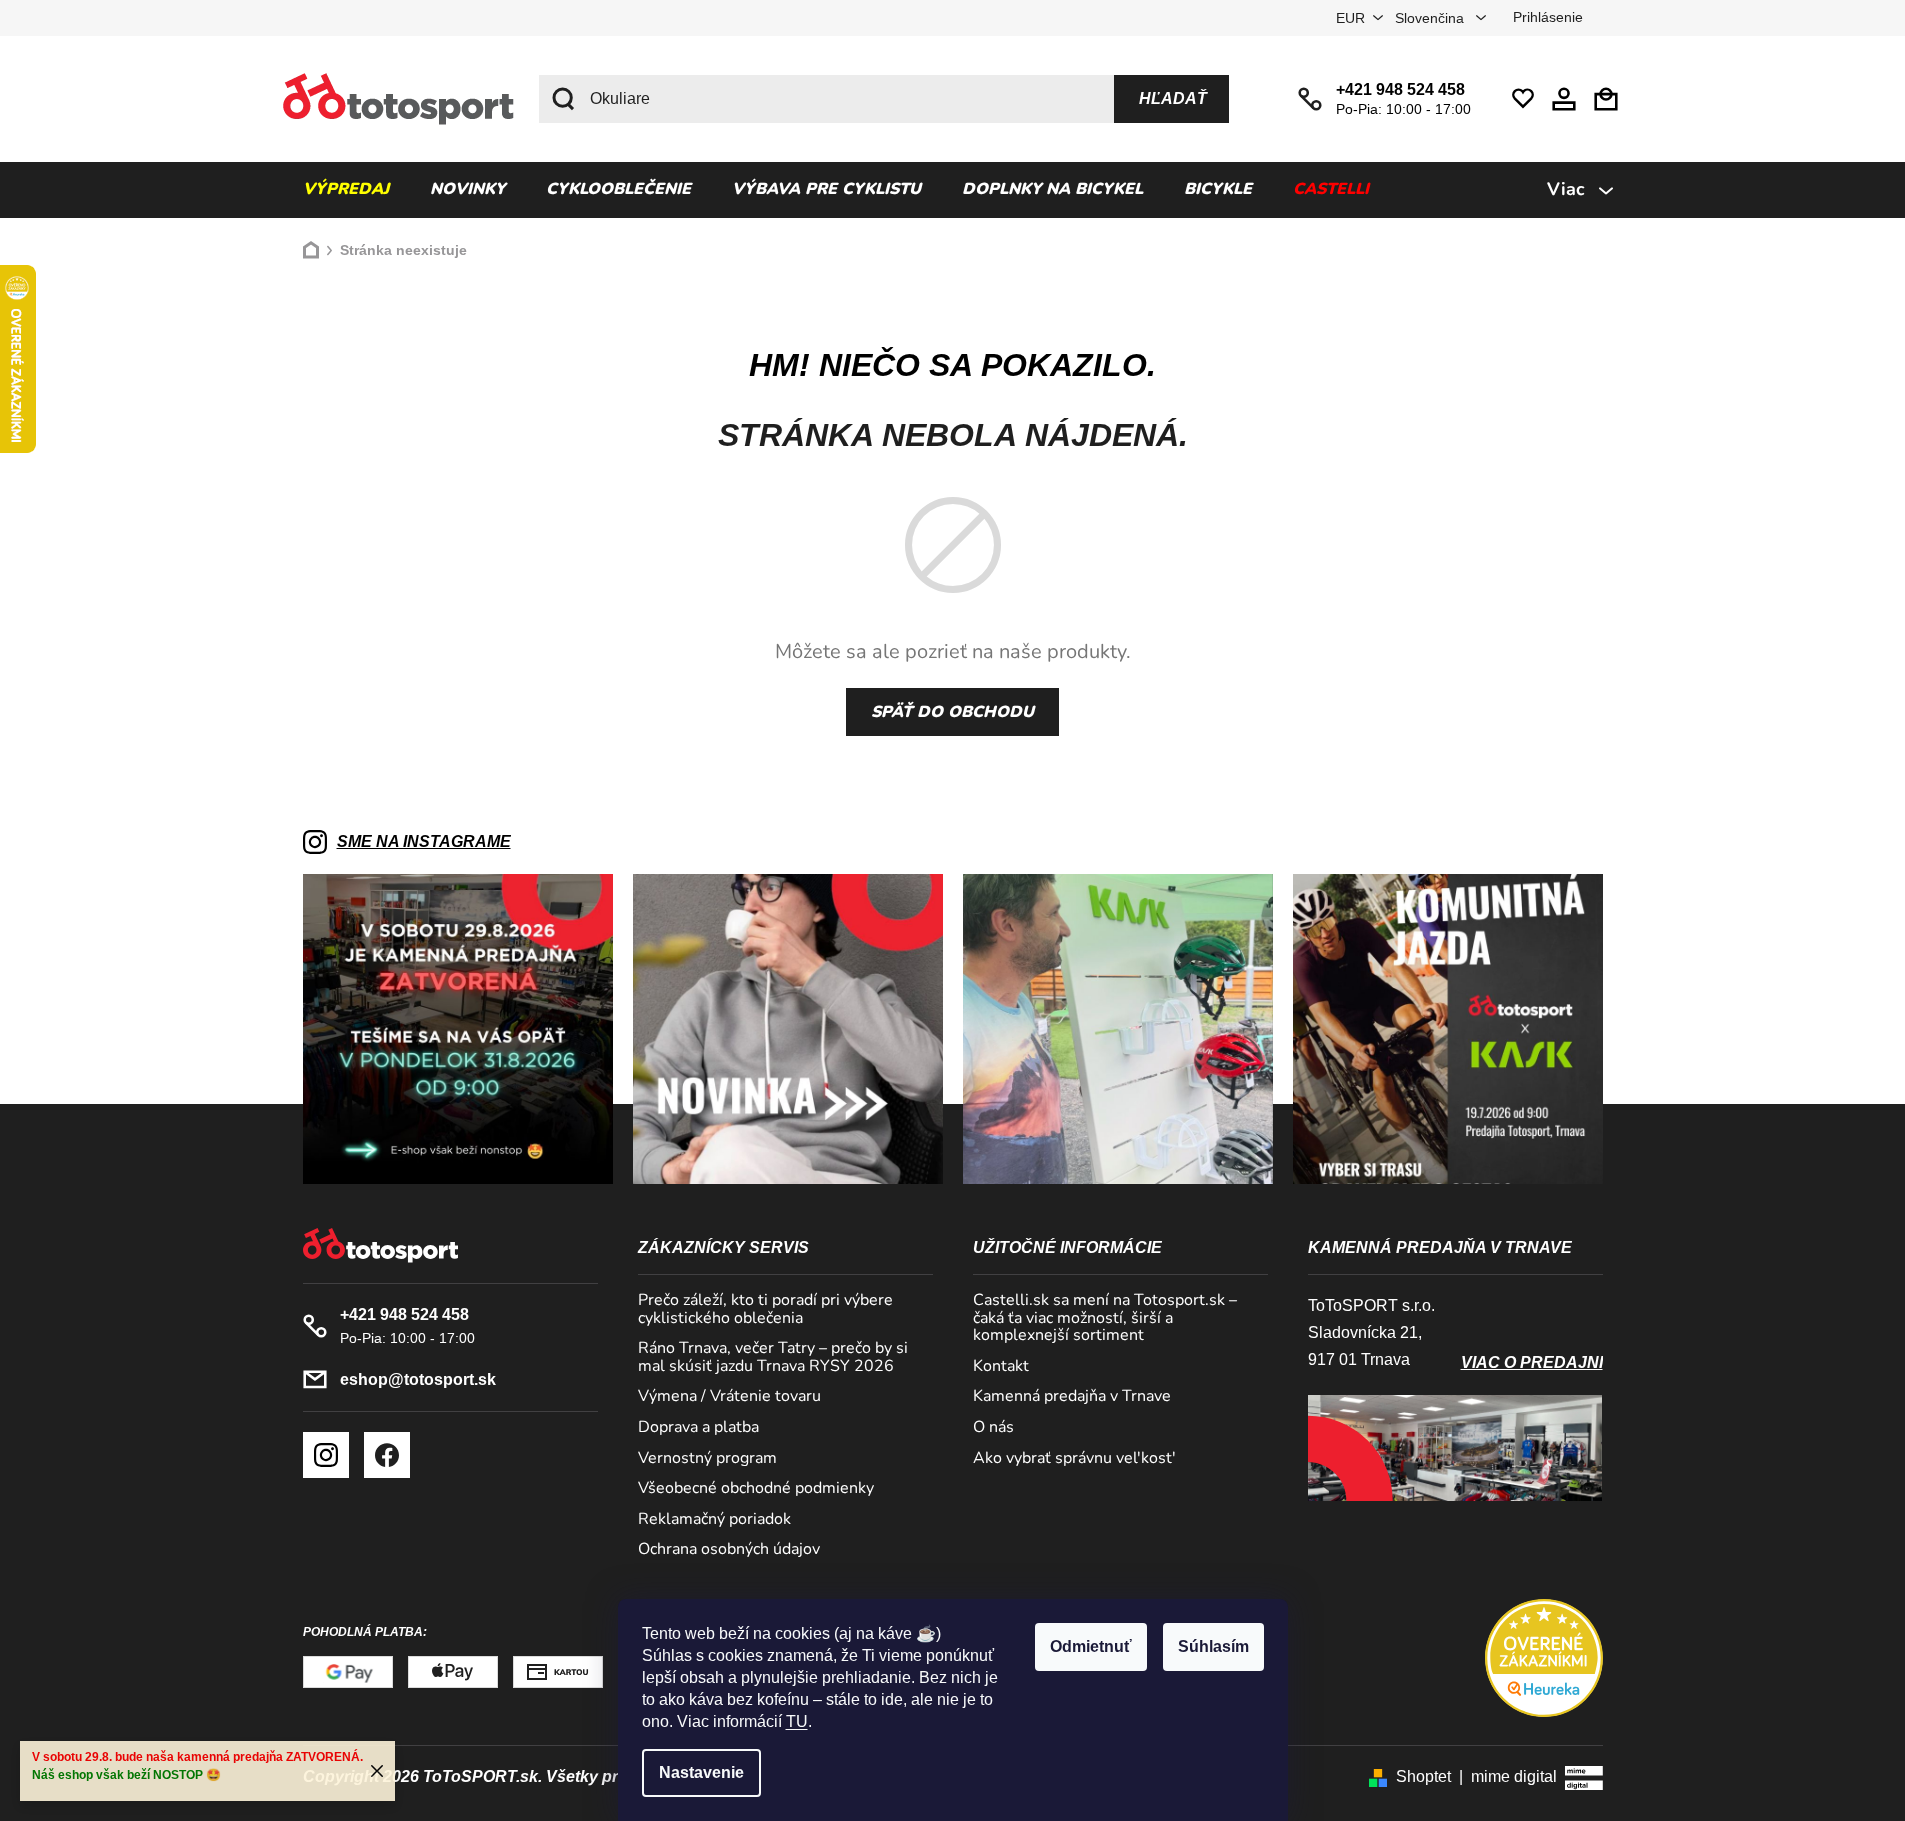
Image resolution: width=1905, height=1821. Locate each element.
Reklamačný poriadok (714, 1520)
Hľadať (1173, 98)
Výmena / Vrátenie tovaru (729, 1397)
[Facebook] (387, 1455)
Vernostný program (707, 1459)
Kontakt (1001, 1367)
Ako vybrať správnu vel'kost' (1074, 1459)
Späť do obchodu (952, 712)
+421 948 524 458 (1400, 89)
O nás (993, 1428)
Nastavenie (701, 1772)
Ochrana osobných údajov (729, 1550)
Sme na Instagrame (424, 841)
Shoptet (1423, 1776)
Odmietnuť (1091, 1646)
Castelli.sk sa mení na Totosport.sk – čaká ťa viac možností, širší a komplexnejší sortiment (1105, 1318)
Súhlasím (1213, 1646)
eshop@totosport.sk (418, 1379)
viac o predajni (1532, 1362)
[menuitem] (346, 190)
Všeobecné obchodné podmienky (756, 1489)
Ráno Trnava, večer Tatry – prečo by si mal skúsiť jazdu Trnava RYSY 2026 (773, 1357)
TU (797, 1721)
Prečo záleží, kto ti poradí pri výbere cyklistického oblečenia (765, 1309)
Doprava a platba (698, 1428)
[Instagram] (326, 1455)
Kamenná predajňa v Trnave (1072, 1397)
